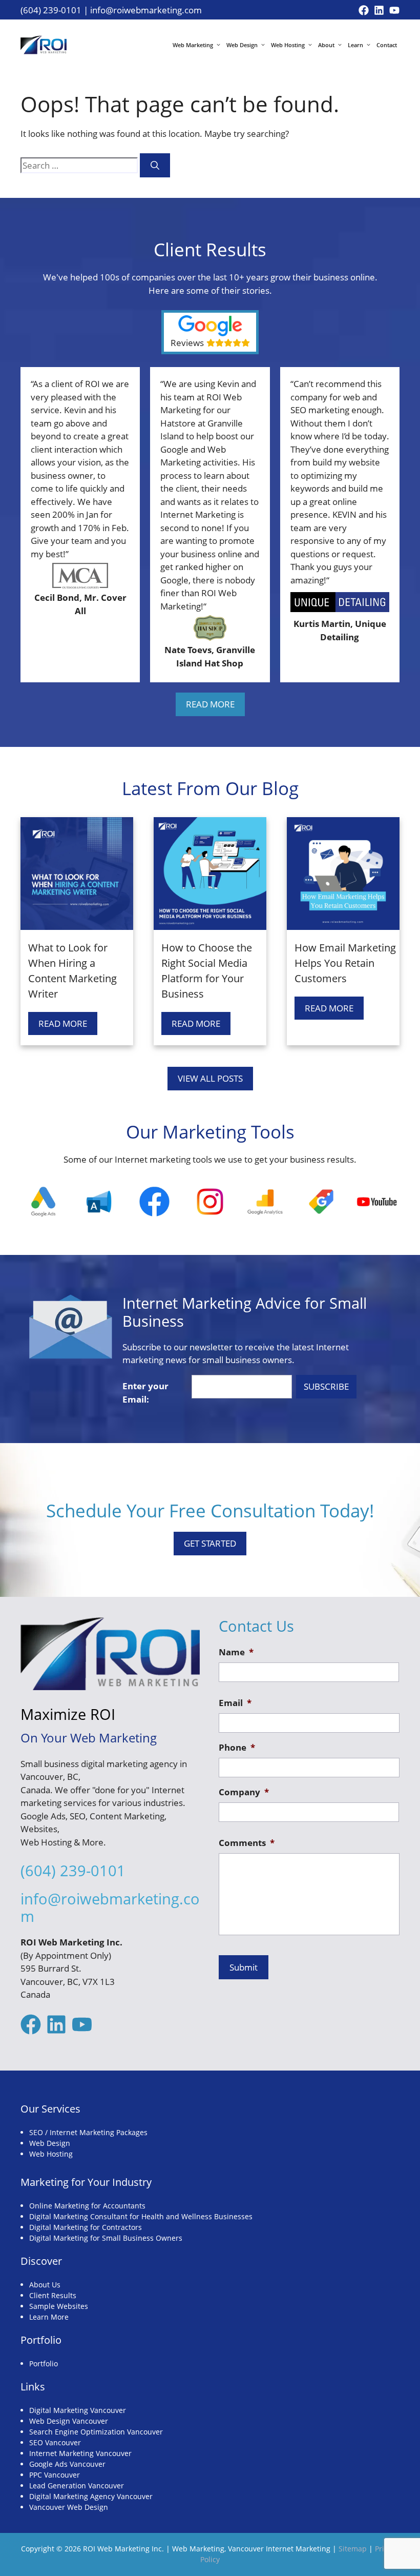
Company (244, 1792)
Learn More (49, 2317)
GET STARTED (210, 1543)
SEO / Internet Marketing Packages (88, 2132)
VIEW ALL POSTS (210, 1078)
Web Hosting (288, 45)
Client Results (53, 2295)
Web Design (242, 45)
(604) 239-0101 (51, 10)
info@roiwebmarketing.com (146, 10)
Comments (247, 1843)
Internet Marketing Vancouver (80, 2453)
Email (235, 1703)
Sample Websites (59, 2306)
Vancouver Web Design (69, 2507)
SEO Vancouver (55, 2442)
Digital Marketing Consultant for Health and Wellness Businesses (141, 2216)
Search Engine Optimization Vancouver (96, 2432)
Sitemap (353, 2549)
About (326, 45)
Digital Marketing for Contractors (86, 2227)
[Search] (155, 166)
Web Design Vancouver (69, 2421)
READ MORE (210, 704)
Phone (237, 1748)
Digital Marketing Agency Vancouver (91, 2496)
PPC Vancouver (55, 2475)
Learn (355, 45)
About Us (45, 2285)
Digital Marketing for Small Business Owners (106, 2238)
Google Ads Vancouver (67, 2464)
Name (236, 1652)
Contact (387, 45)
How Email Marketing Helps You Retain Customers (345, 963)
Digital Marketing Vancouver (78, 2410)
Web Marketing (193, 45)
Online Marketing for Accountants (87, 2206)
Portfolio (44, 2364)
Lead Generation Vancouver (77, 2486)
